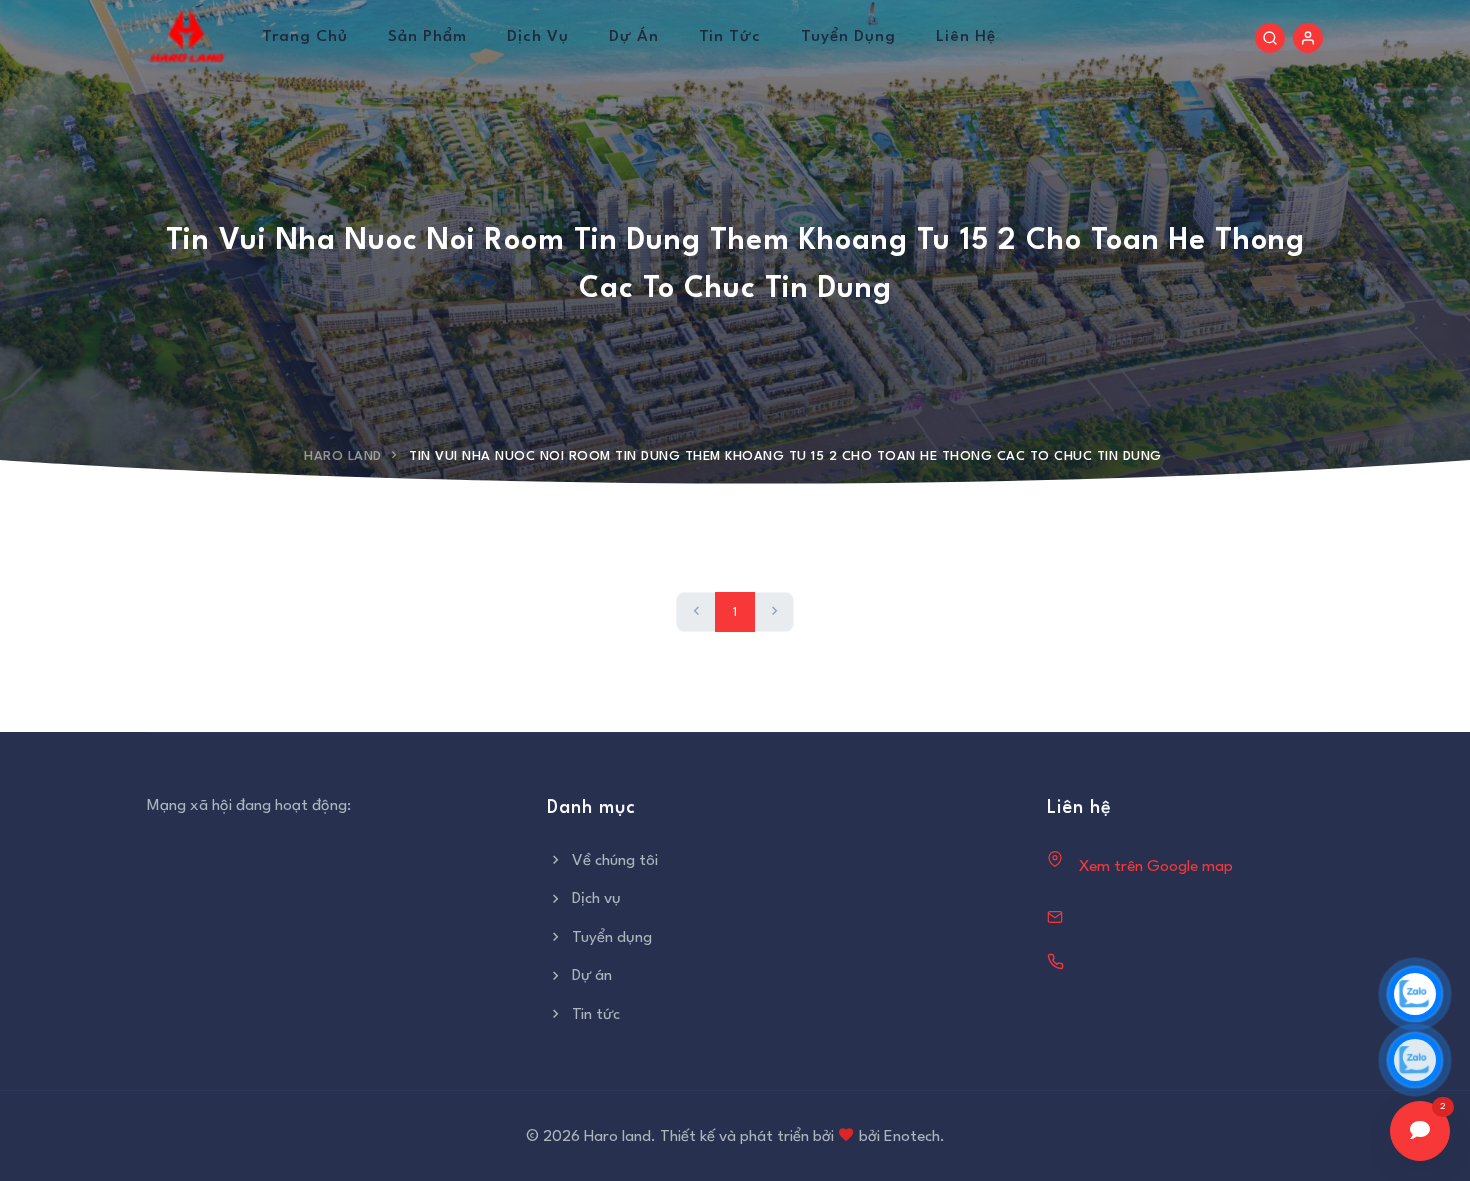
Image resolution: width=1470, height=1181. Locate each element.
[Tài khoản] (1308, 38)
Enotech (912, 1137)
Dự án (634, 37)
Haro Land (343, 456)
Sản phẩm (427, 37)
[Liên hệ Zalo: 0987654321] (1415, 1060)
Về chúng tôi (615, 861)
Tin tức (730, 37)
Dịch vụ (538, 37)
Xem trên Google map (1156, 867)
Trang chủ (305, 37)
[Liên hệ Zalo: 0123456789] (1415, 994)
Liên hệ (966, 37)
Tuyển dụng (848, 37)
